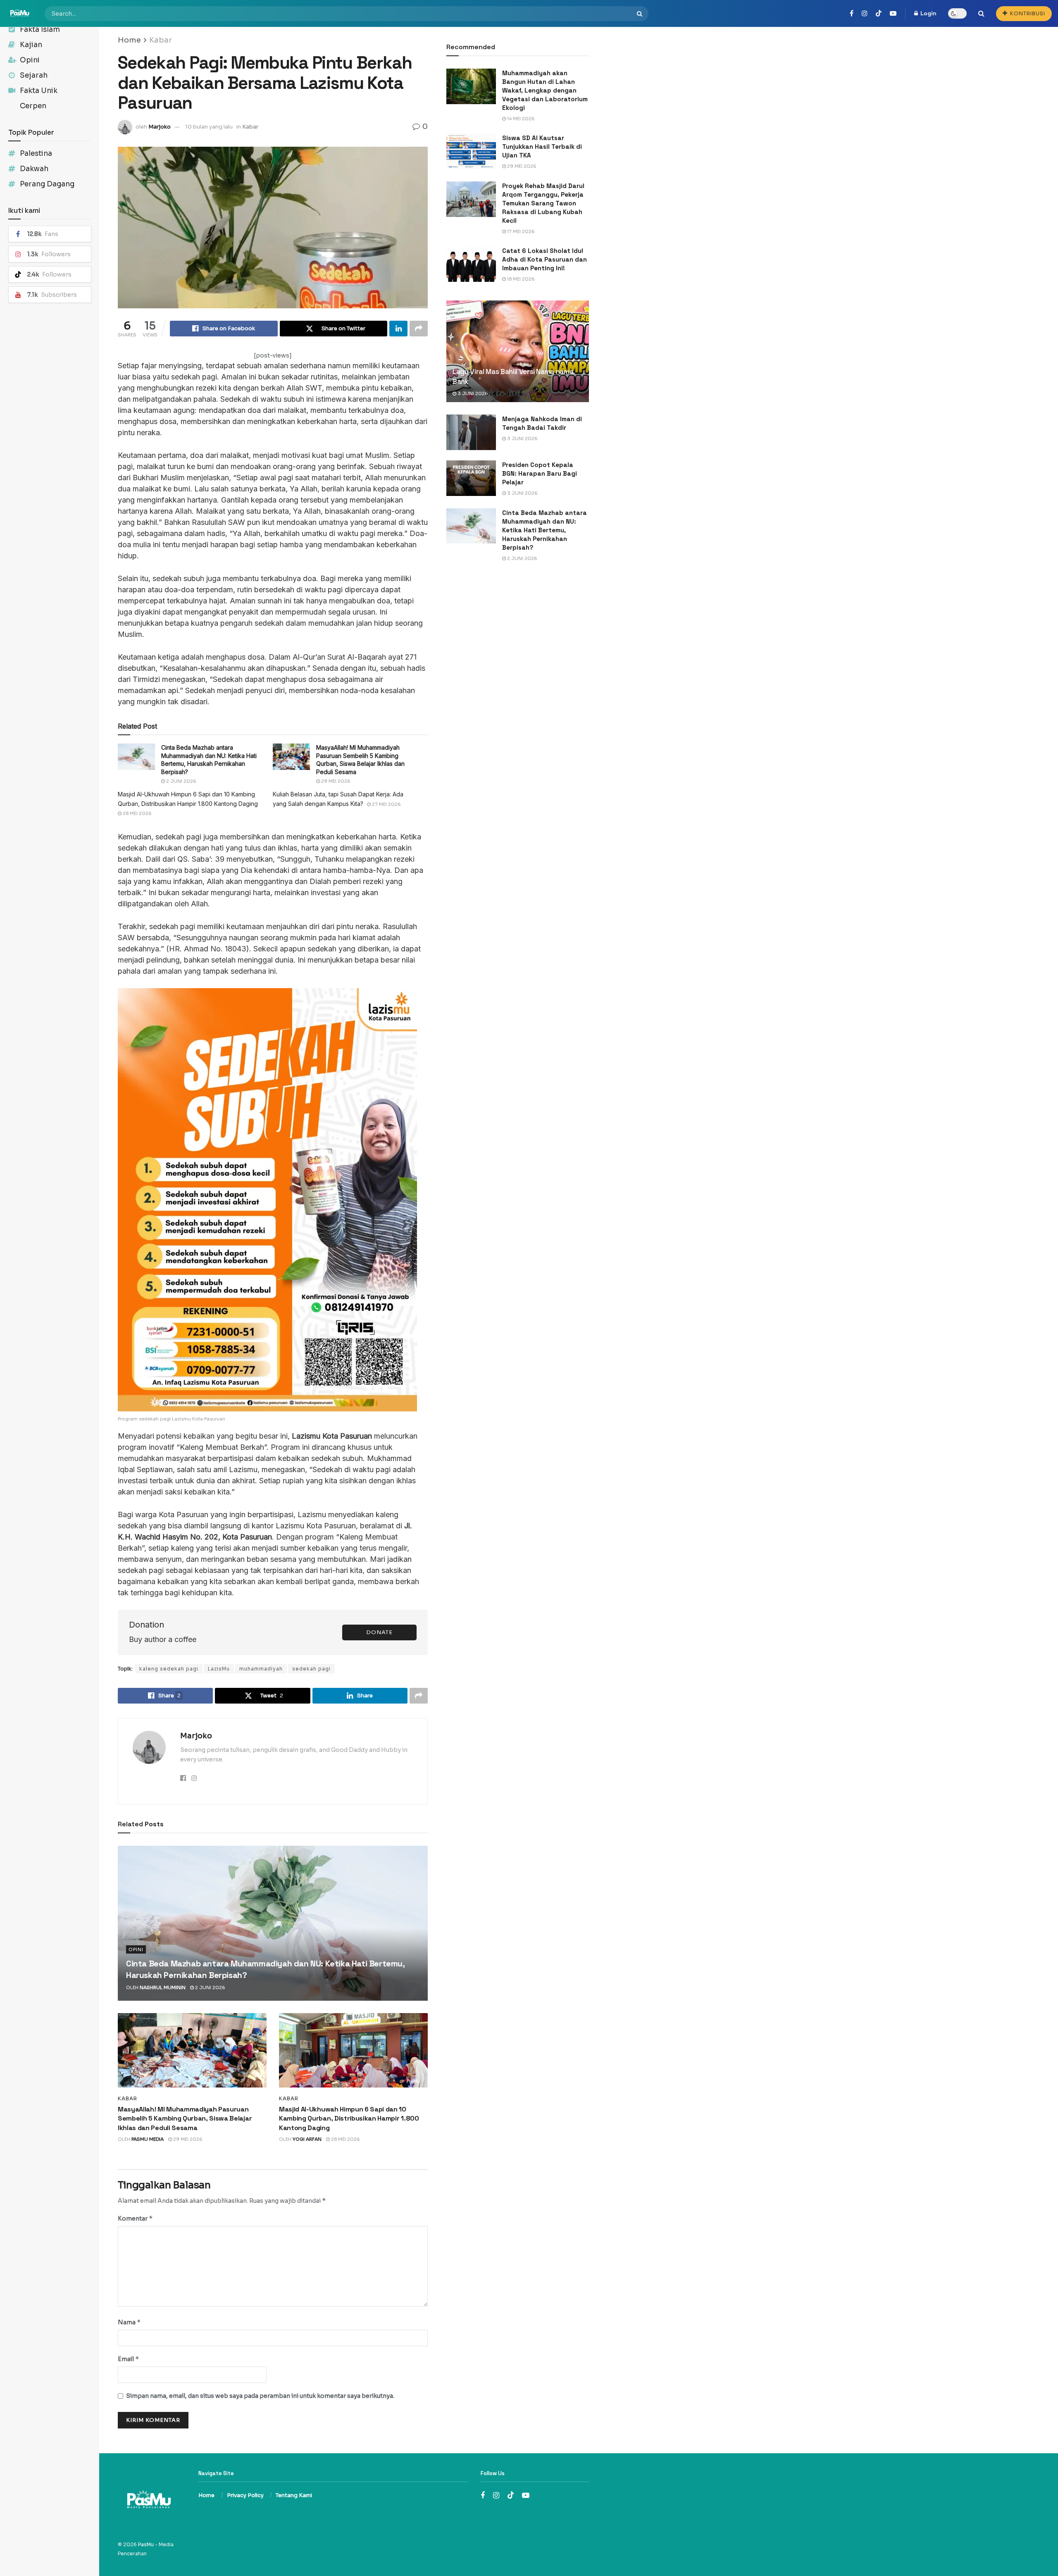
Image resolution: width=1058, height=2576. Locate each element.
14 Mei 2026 (520, 119)
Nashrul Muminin (163, 1987)
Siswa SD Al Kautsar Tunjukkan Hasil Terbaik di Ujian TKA (542, 147)
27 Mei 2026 (386, 804)
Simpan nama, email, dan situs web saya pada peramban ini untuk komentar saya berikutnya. (260, 2396)
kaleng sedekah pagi (169, 1669)
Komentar (135, 2218)
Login (928, 13)
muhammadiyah (261, 1669)
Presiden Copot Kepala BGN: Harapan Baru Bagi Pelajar (540, 473)
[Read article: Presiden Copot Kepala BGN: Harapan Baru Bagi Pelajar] (471, 478)
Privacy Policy (245, 2495)
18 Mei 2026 (520, 279)
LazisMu (219, 1669)
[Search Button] (641, 14)
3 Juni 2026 (472, 393)
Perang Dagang (47, 184)
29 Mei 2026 (335, 781)
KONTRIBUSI (1027, 13)
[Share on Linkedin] (398, 329)
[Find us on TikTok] (879, 14)
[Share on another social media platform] (419, 329)
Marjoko (160, 127)
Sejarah (34, 75)
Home (129, 40)
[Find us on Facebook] (852, 14)
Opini (30, 60)
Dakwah (34, 169)
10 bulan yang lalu (209, 127)
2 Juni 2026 (181, 781)
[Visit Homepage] (20, 13)
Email (129, 2359)
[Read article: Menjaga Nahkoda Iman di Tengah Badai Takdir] (471, 432)
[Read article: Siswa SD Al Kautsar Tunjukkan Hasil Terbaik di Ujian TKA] (471, 151)
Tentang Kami (294, 2495)
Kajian (31, 45)
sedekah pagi (311, 1669)
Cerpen (33, 106)
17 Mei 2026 (520, 231)
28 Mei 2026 (137, 813)
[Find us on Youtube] (893, 14)
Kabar (161, 40)
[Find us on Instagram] (865, 14)
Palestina (36, 154)
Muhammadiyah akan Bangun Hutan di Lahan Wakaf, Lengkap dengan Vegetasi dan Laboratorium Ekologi (545, 90)
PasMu (146, 2544)
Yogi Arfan (307, 2139)
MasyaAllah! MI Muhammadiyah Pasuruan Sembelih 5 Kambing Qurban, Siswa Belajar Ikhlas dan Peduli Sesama (185, 2118)
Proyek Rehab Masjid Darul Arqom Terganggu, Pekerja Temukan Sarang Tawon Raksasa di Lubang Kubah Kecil (543, 203)
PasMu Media (148, 2139)
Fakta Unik (39, 91)
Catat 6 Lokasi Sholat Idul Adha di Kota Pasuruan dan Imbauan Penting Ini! (544, 259)
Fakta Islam (40, 30)
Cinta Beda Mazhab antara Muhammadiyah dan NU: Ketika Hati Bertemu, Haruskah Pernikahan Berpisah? (544, 530)
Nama (129, 2322)
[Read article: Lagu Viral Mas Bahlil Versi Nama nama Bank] (518, 351)
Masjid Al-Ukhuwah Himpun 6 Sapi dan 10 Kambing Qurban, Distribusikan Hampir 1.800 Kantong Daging (349, 2118)
